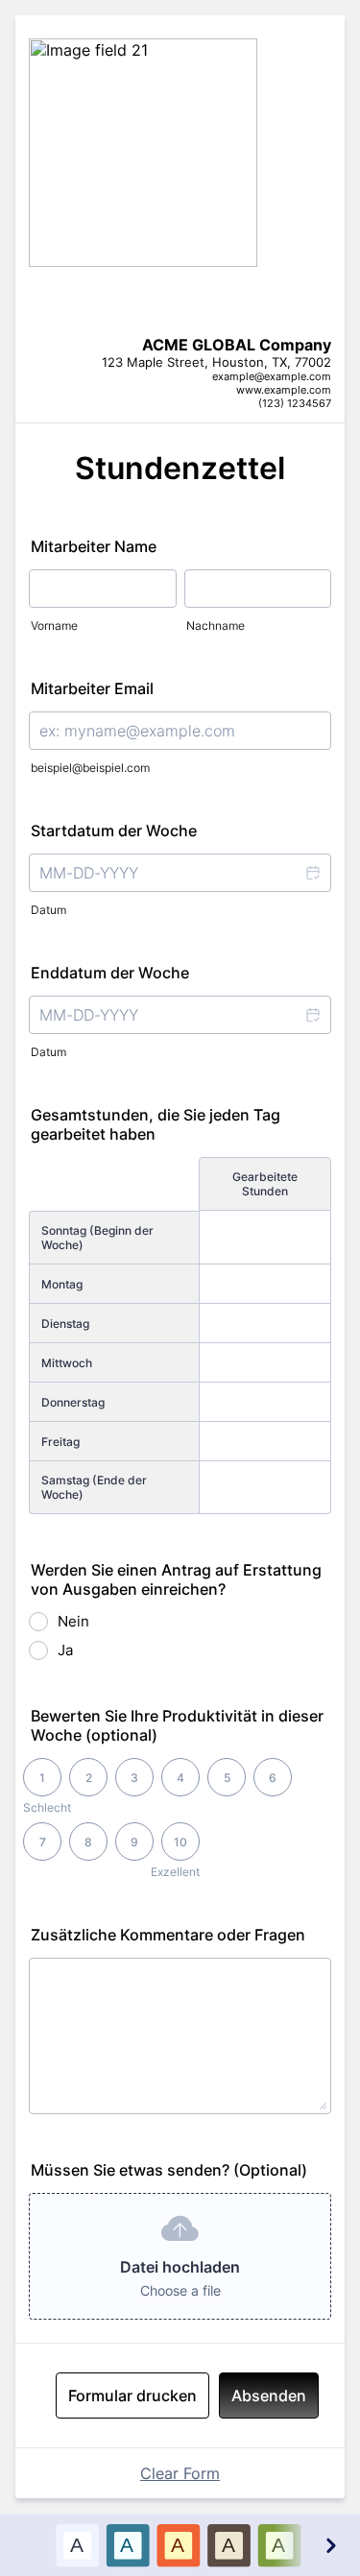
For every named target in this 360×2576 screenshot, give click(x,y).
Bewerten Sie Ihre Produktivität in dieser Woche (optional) (177, 1725)
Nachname (216, 626)
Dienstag (65, 1324)
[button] (312, 873)
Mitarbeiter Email (92, 688)
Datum (48, 910)
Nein (73, 1621)
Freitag (60, 1442)
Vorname (54, 626)
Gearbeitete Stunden (265, 1184)
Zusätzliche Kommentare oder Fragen (168, 1935)
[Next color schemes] (330, 2545)
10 (180, 1842)
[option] (76, 2545)
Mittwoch (67, 1363)
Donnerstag (73, 1402)
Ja (65, 1650)
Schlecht (47, 1807)
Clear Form (180, 2473)
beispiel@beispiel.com (90, 768)
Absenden (269, 2395)
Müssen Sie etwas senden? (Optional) (169, 2170)
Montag (62, 1284)
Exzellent (175, 1872)
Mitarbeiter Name (94, 546)
